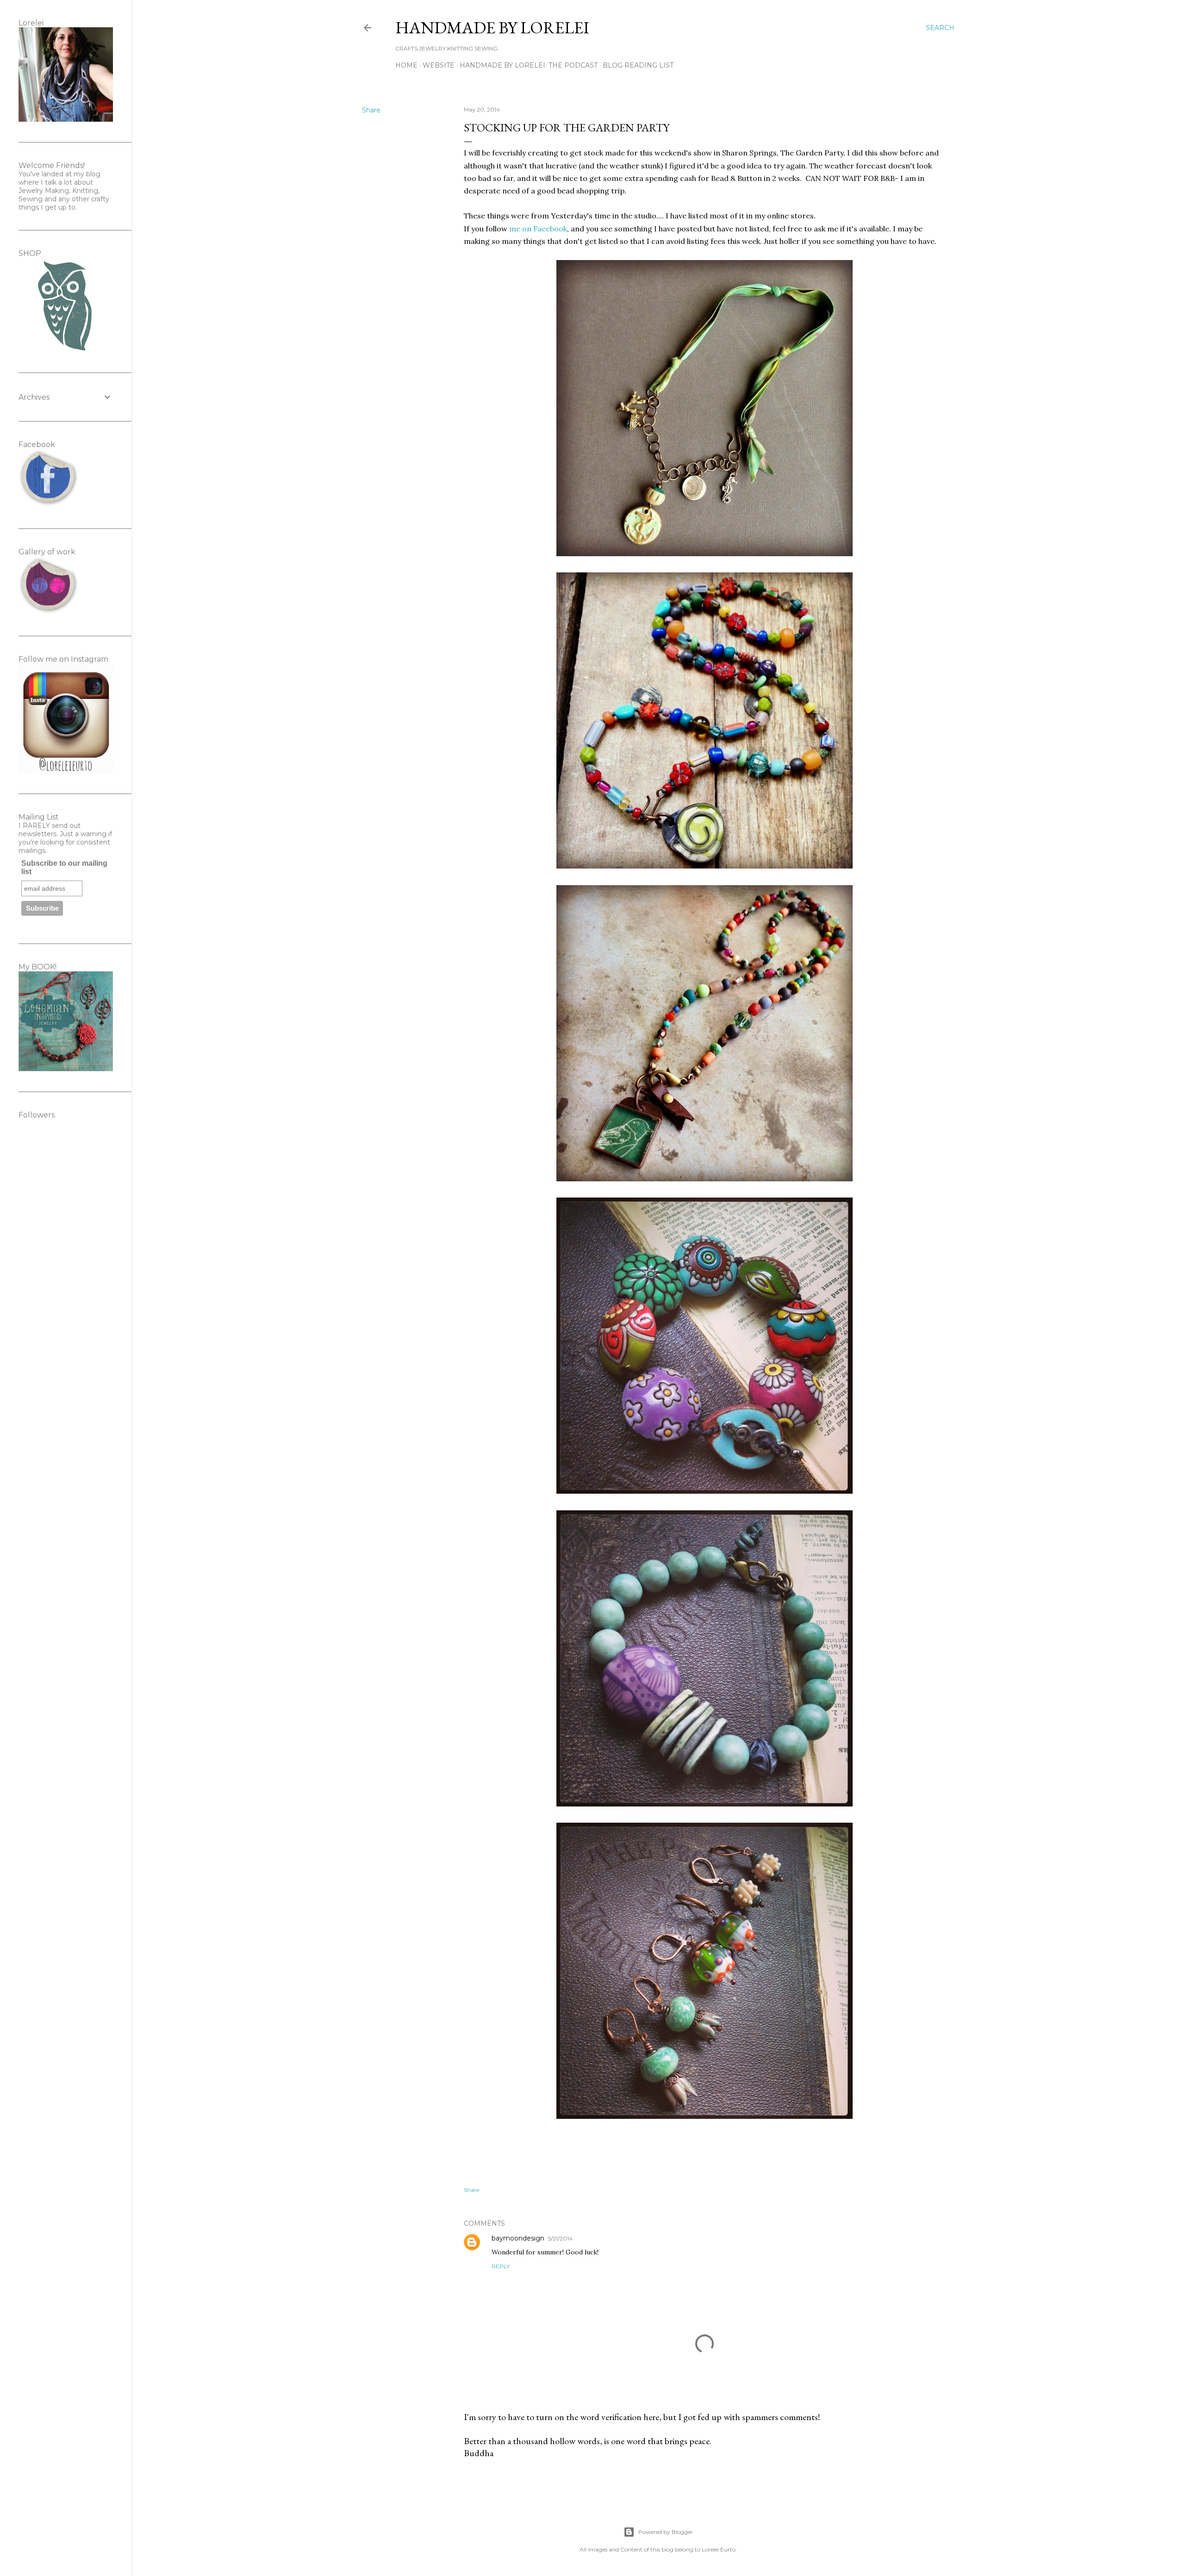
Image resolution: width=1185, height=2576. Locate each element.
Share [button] (371, 110)
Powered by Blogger (666, 2532)
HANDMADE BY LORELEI (492, 28)
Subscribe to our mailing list (64, 867)
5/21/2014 (560, 2238)
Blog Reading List (638, 65)
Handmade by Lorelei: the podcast (529, 65)
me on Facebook (538, 229)
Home (406, 65)
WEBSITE (439, 65)
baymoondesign (518, 2238)
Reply (501, 2266)
